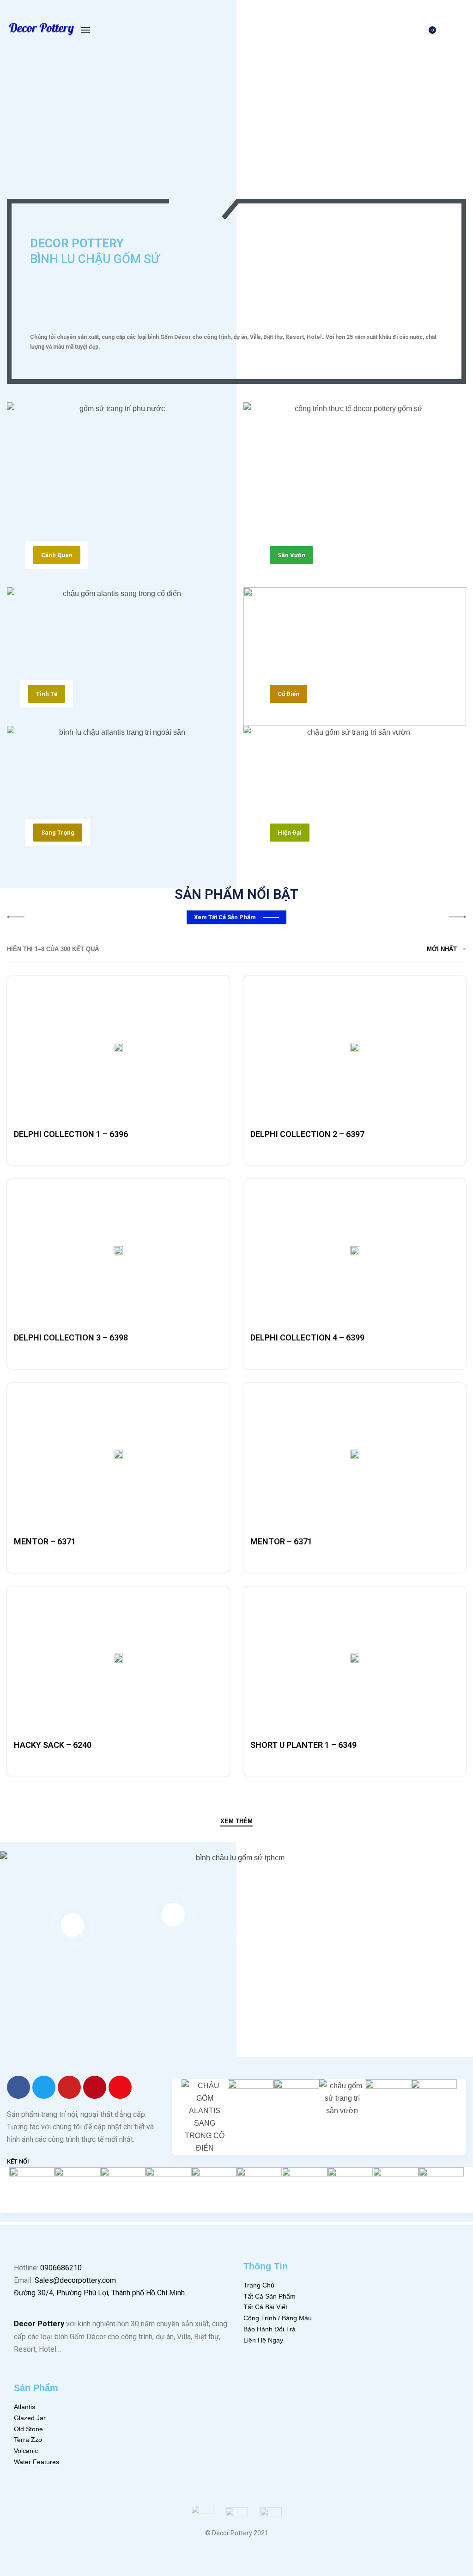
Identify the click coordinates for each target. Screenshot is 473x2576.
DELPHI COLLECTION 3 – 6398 (71, 1337)
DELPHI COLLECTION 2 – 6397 (307, 1134)
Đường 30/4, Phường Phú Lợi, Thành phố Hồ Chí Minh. (100, 2293)
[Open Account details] (461, 30)
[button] (57, 555)
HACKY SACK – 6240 (53, 1745)
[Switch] (229, 185)
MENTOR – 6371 (45, 1541)
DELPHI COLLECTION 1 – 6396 (71, 1134)
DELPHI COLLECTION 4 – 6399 (307, 1337)
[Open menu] (85, 30)
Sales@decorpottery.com (75, 2280)
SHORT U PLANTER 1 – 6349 (303, 1745)
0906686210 (61, 2268)
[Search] (399, 30)
